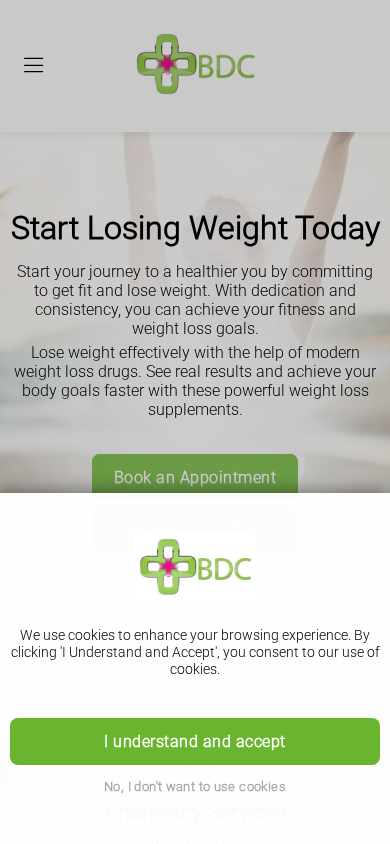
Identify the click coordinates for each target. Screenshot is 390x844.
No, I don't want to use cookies (195, 786)
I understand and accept (194, 741)
